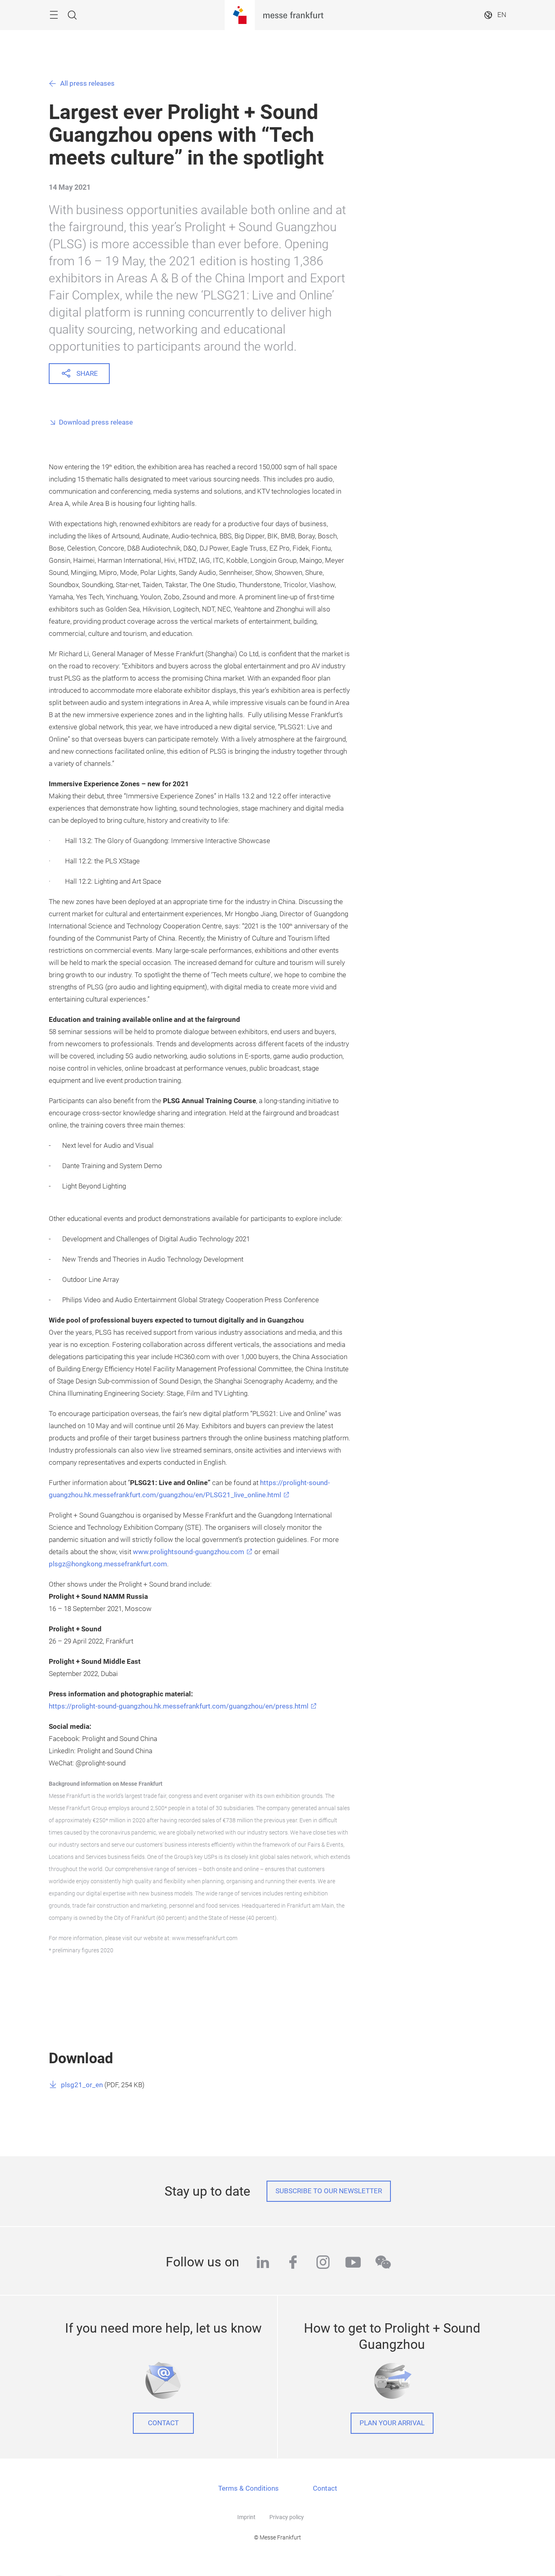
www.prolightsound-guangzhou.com (189, 1552)
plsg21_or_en (82, 2085)
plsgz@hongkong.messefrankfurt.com (108, 1564)
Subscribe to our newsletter (329, 2191)
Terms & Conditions (248, 2488)
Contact (163, 2423)
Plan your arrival (392, 2423)
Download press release (96, 422)
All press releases (87, 83)
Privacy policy (287, 2517)
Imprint (246, 2517)
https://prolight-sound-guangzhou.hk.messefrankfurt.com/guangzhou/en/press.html (179, 1706)
